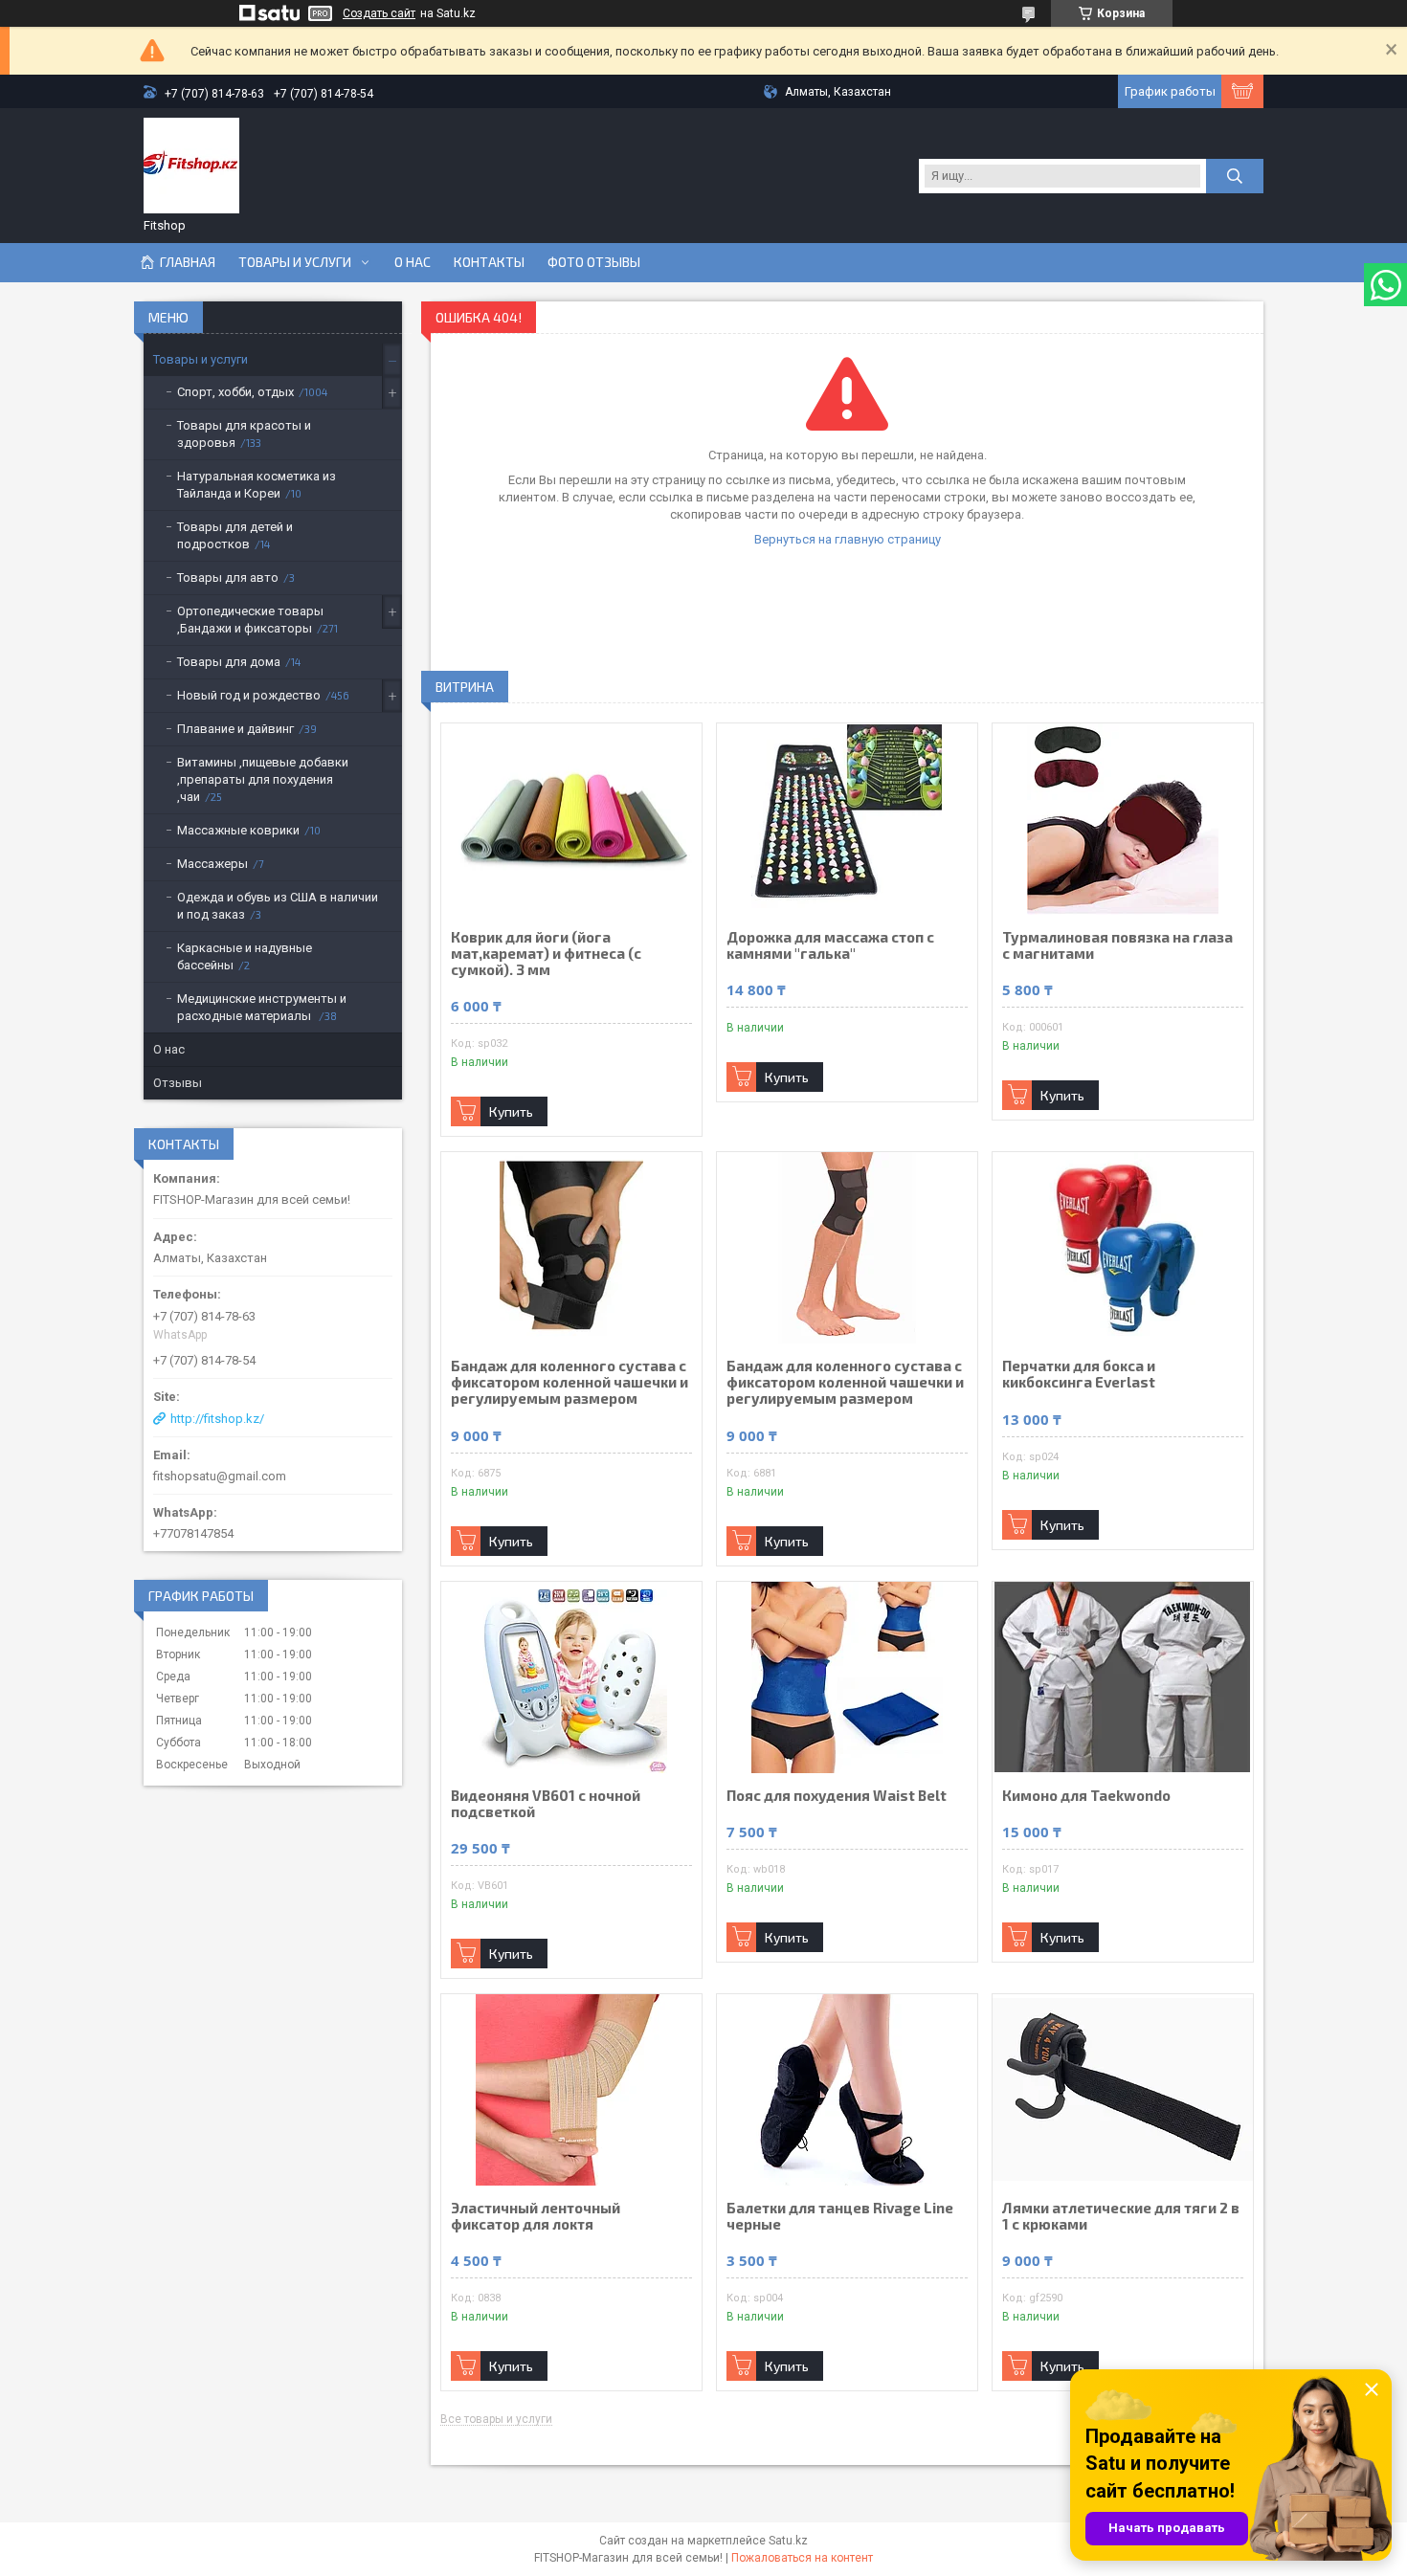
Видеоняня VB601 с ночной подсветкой (546, 1804)
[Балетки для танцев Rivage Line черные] (847, 2090)
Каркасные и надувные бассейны (245, 956)
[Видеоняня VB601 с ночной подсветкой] (571, 1677)
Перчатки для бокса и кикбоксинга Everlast (1079, 1374)
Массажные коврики (238, 830)
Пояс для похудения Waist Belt (837, 1796)
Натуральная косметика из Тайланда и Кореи (257, 485)
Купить (511, 1111)
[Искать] (1235, 176)
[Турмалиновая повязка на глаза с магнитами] (1123, 819)
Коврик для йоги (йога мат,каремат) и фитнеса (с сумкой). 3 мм (546, 954)
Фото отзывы (594, 262)
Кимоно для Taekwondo (1086, 1796)
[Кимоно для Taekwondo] (1123, 1677)
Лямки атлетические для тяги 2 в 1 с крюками (1121, 2216)
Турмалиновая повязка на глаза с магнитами (1117, 945)
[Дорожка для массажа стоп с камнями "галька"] (847, 819)
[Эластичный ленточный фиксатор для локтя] (571, 2090)
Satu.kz (788, 2541)
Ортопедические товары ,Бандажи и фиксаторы (250, 620)
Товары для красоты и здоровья (244, 434)
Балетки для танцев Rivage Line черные (840, 2216)
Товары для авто (228, 577)
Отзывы (178, 1083)
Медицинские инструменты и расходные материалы (262, 1007)
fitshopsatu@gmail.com (220, 1476)
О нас (413, 262)
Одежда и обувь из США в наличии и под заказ (278, 906)
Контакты (489, 262)
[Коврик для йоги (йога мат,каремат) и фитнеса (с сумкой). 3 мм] (571, 819)
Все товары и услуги (496, 2420)
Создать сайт (379, 13)
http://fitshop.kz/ (217, 1419)
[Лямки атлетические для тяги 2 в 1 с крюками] (1123, 2090)
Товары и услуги (295, 262)
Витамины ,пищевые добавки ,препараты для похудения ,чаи (263, 779)
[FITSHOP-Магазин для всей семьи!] (191, 166)
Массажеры (212, 864)
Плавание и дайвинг (235, 729)
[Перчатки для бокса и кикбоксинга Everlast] (1123, 1248)
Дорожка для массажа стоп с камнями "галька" (830, 945)
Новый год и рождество (249, 695)
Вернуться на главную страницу (848, 539)
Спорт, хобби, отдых (235, 392)
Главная (188, 262)
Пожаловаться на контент (802, 2558)
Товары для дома (229, 662)
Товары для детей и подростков (235, 535)
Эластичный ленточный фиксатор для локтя (536, 2216)
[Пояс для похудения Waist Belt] (847, 1677)
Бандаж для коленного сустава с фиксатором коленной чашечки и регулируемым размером (569, 1382)
